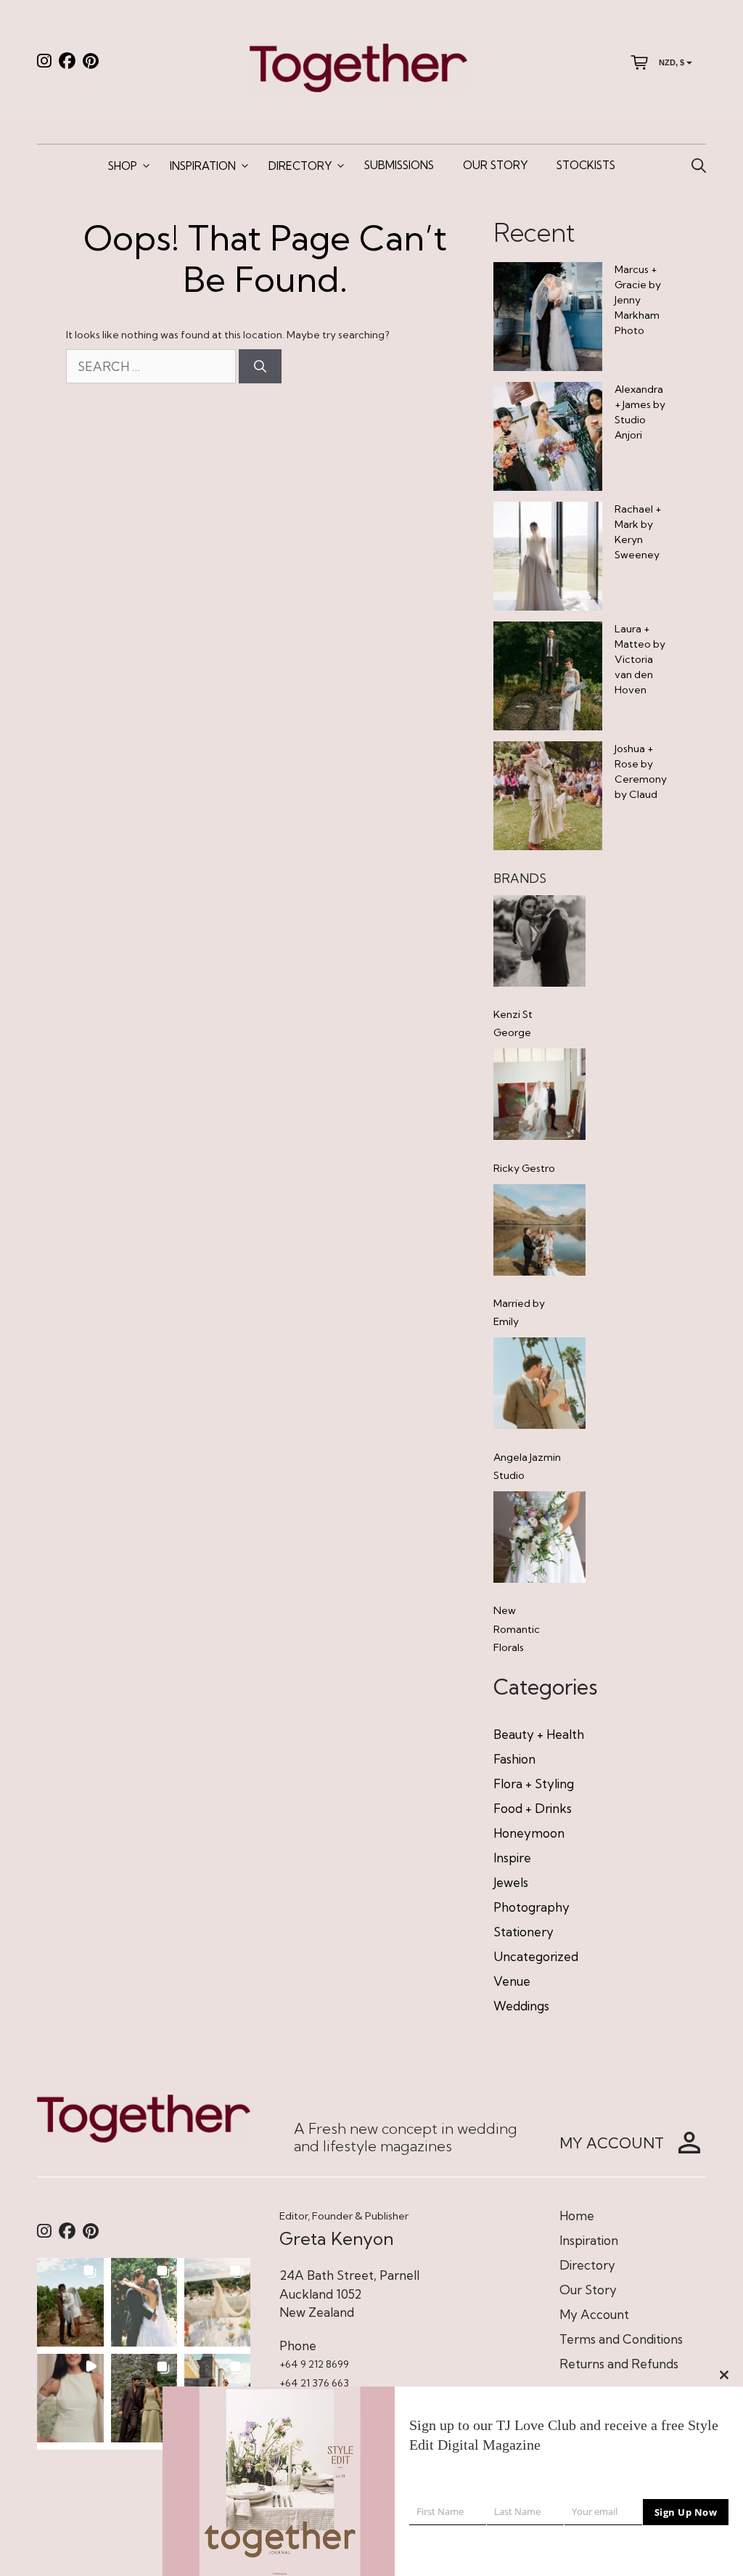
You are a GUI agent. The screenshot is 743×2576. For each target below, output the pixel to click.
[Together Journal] (358, 66)
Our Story (495, 165)
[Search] (260, 367)
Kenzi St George (513, 1023)
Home (577, 2216)
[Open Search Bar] (699, 166)
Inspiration (203, 166)
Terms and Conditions (621, 2339)
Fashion (514, 1759)
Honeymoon (529, 1833)
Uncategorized (536, 1956)
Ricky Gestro (524, 1168)
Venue (512, 1981)
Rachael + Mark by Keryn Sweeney (638, 532)
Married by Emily (519, 1312)
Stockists (586, 165)
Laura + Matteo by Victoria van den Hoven (640, 659)
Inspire (512, 1858)
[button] (70, 2302)
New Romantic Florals (517, 1629)
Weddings (521, 2006)
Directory (300, 166)
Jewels (511, 1882)
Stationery (524, 1932)
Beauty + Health (539, 1734)
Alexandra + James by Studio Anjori (640, 412)
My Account (594, 2314)
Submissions (399, 165)
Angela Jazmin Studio (527, 1466)
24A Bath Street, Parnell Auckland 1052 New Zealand (349, 2294)
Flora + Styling (534, 1784)
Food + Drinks (533, 1808)
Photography (531, 1907)
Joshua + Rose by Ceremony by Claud (641, 771)
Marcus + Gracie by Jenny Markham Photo (638, 300)
